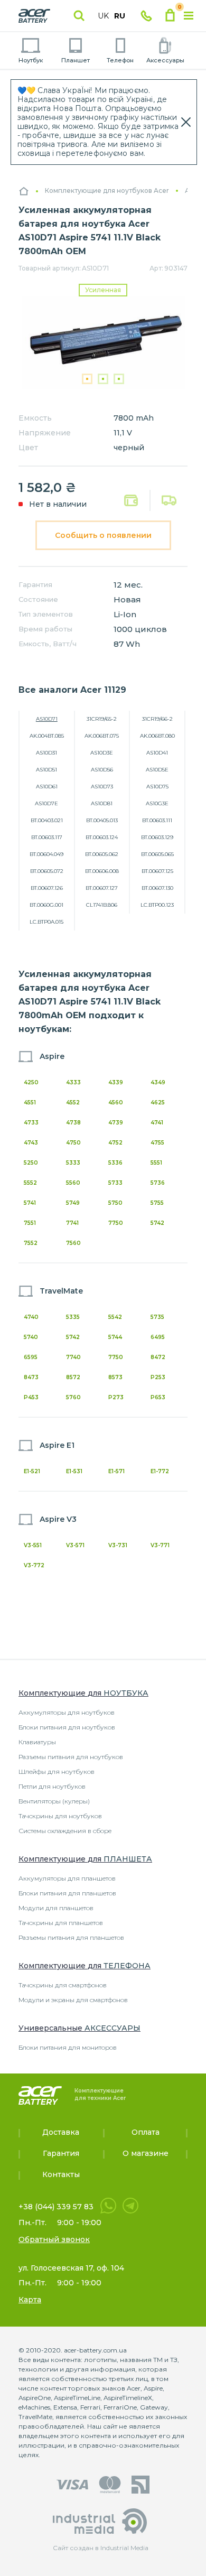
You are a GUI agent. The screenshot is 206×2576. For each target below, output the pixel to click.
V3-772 (34, 1565)
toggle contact (146, 16)
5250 (31, 1163)
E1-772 (160, 1471)
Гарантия (61, 2153)
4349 (158, 1082)
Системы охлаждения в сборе (65, 1831)
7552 (31, 1243)
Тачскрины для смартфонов (63, 1985)
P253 (158, 1377)
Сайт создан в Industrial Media (101, 2548)
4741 (157, 1123)
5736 (158, 1183)
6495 (158, 1337)
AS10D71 (47, 719)
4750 (73, 1143)
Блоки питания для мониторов (68, 2047)
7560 (73, 1243)
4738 (73, 1123)
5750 (115, 1203)
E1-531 (74, 1471)
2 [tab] (103, 379)
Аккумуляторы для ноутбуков (67, 1712)
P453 (31, 1397)
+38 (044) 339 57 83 (56, 2207)
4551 (30, 1103)
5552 (30, 1183)
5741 (30, 1203)
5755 (157, 1203)
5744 (115, 1337)
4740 (31, 1317)
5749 (73, 1203)
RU (120, 16)
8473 (31, 1377)
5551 (156, 1163)
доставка (169, 500)
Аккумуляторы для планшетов (67, 1878)
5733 (115, 1183)
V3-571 (75, 1545)
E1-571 (116, 1471)
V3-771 (160, 1545)
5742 (157, 1223)
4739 (116, 1123)
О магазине (146, 2153)
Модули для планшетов (56, 1908)
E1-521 (32, 1471)
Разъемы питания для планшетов (71, 1937)
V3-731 (118, 1545)
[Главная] (24, 191)
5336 (115, 1163)
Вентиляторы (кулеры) (54, 1801)
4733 (31, 1123)
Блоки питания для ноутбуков (67, 1727)
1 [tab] (87, 379)
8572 (73, 1377)
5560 (73, 1183)
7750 (116, 1223)
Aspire (52, 1056)
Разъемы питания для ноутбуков (71, 1757)
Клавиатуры (37, 1742)
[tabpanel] (103, 343)
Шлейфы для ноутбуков (57, 1771)
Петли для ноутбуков (52, 1786)
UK (103, 16)
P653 (158, 1397)
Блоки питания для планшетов (67, 1893)
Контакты (61, 2174)
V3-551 (33, 1545)
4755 (157, 1143)
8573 (115, 1377)
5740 (31, 1337)
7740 (73, 1357)
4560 (116, 1103)
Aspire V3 (58, 1519)
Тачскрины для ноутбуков (60, 1816)
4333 (73, 1082)
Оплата (131, 501)
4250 (31, 1082)
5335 (73, 1317)
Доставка (61, 2132)
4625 (158, 1103)
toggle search (79, 16)
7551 (30, 1223)
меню (189, 16)
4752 (115, 1143)
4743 (31, 1143)
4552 (73, 1103)
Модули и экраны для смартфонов (73, 2000)
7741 (72, 1223)
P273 (116, 1397)
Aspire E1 (57, 1445)
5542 (115, 1317)
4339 (116, 1082)
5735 (157, 1317)
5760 (73, 1397)
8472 (158, 1357)
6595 (31, 1357)
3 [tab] (119, 379)
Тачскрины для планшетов (61, 1923)
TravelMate (61, 1291)
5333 (73, 1163)
